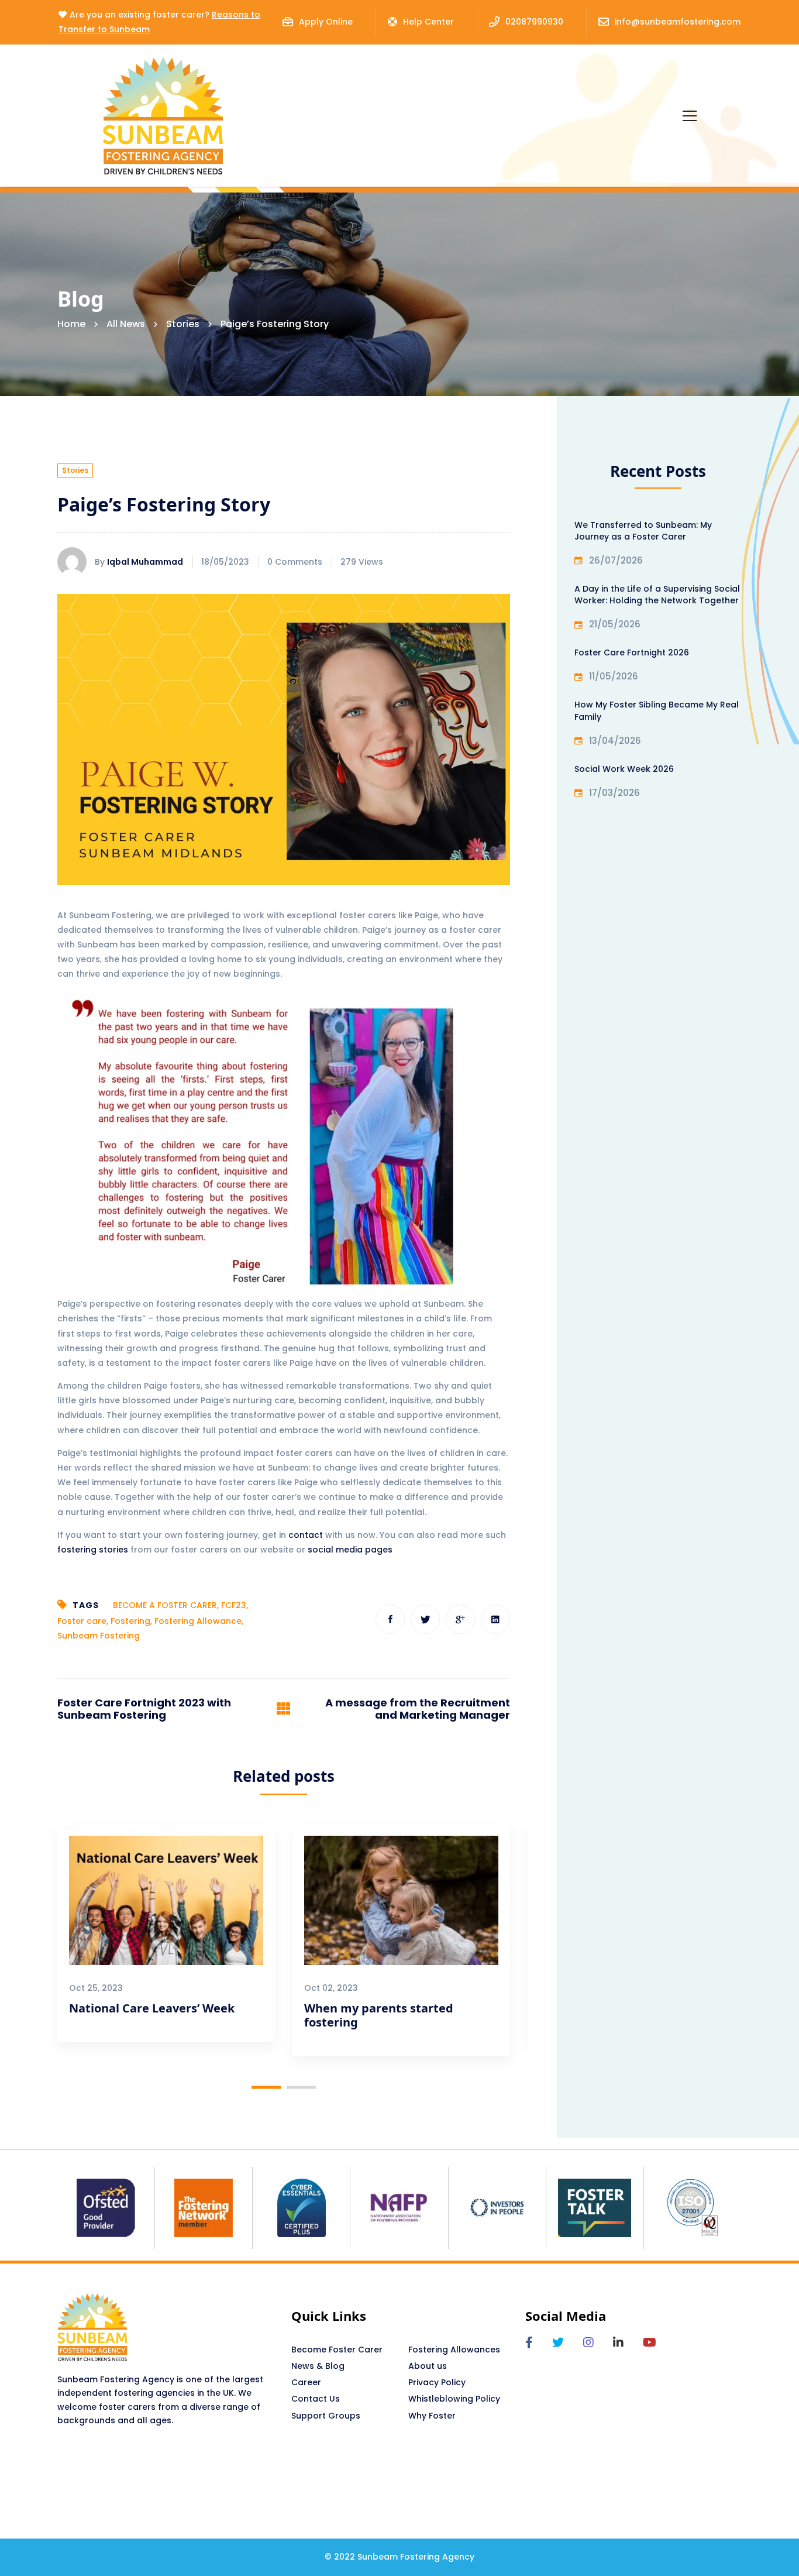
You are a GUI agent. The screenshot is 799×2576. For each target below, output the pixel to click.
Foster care (82, 1621)
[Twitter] (425, 1619)
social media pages (350, 1550)
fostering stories (93, 1550)
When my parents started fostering (379, 2015)
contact (306, 1535)
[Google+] (460, 1619)
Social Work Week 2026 (624, 769)
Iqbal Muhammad (145, 562)
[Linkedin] (495, 1619)
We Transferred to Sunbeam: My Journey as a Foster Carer (643, 531)
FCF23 (234, 1605)
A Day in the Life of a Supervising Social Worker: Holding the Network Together (657, 595)
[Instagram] (588, 2343)
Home (71, 324)
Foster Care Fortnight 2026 (632, 652)
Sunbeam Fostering (99, 1636)
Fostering (130, 1621)
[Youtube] (650, 2343)
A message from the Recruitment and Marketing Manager (418, 1709)
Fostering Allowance (198, 1621)
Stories (183, 324)
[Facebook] (390, 1619)
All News (126, 324)
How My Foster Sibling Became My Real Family (657, 710)
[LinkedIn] (618, 2343)
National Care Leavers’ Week (152, 2008)
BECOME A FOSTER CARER (165, 1605)
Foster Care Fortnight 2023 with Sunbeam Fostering (144, 1709)
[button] (266, 2088)
